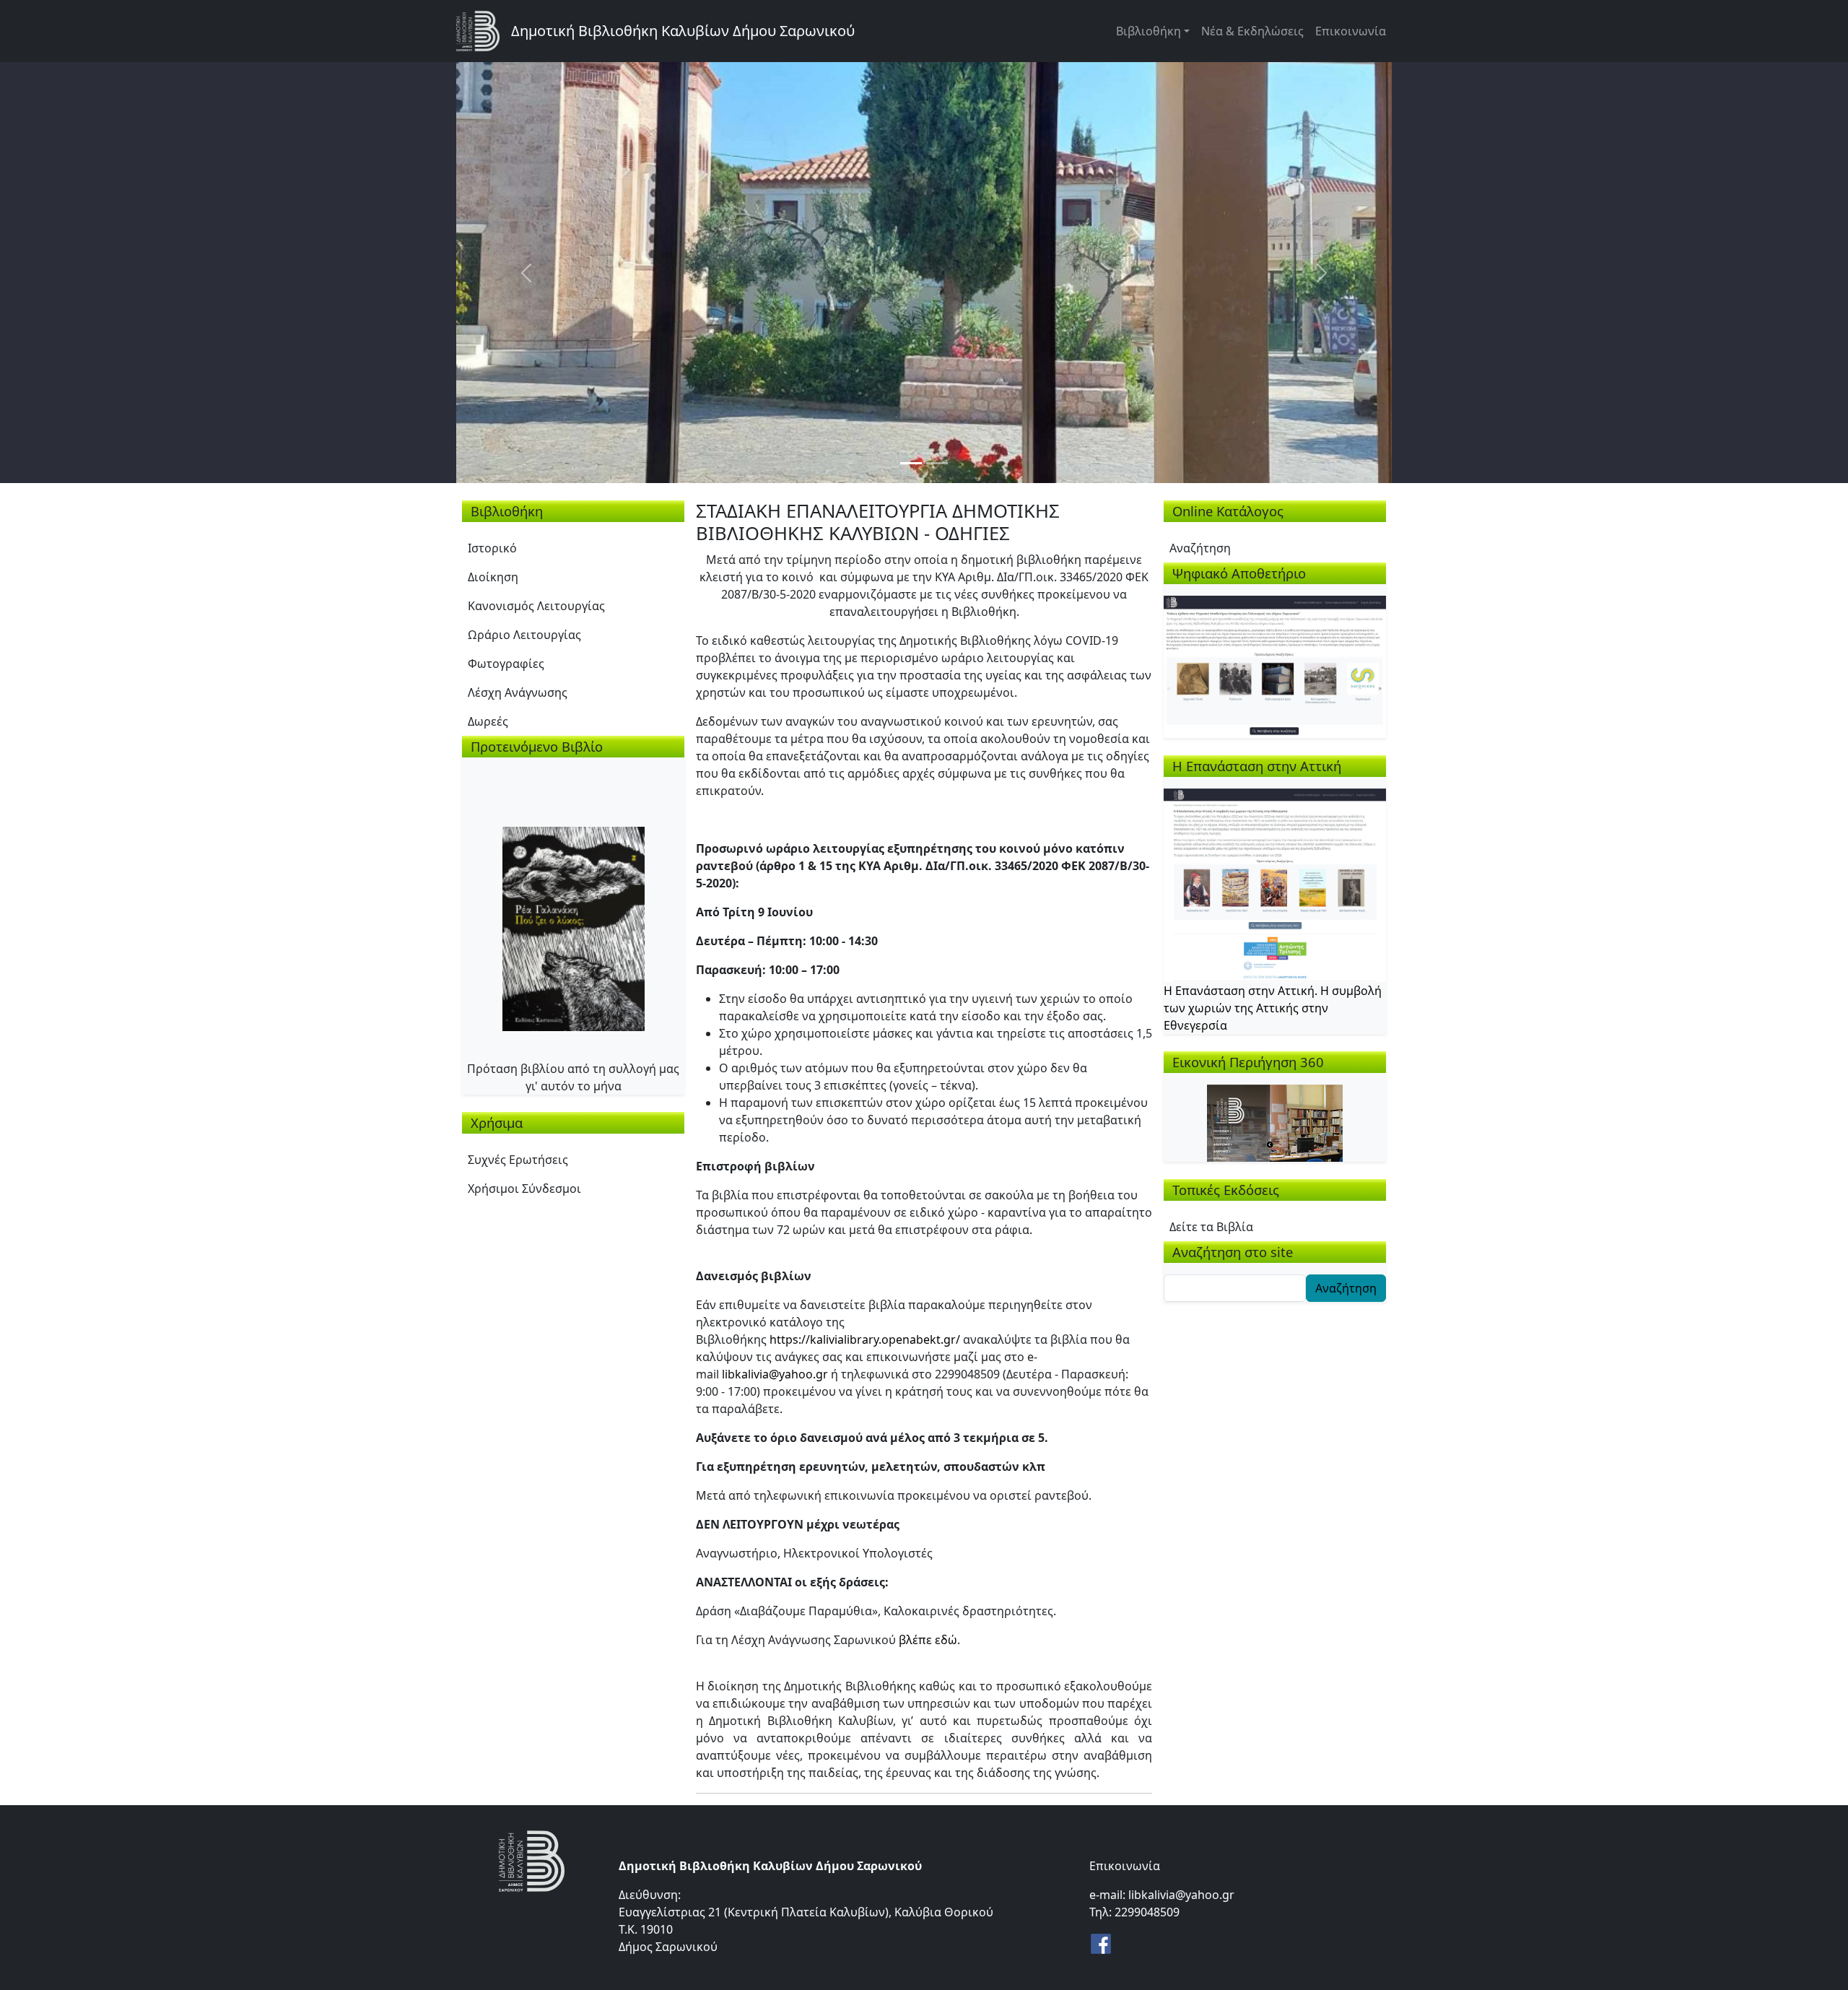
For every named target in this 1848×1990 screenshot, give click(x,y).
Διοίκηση (493, 577)
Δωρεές (488, 721)
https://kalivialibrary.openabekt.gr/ (865, 1339)
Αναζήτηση (1200, 548)
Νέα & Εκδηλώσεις (1252, 31)
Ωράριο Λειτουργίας (524, 635)
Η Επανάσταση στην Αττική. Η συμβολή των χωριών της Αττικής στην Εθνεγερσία (1273, 1008)
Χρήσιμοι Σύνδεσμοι (524, 1189)
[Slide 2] (937, 463)
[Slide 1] (911, 463)
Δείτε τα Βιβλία (1211, 1227)
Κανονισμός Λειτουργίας (536, 606)
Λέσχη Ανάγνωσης (518, 692)
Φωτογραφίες (506, 664)
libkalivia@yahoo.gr (775, 1374)
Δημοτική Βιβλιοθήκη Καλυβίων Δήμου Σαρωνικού (683, 31)
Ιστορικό (492, 548)
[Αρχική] (484, 31)
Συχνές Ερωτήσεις (518, 1160)
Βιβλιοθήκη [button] (1149, 31)
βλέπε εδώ (928, 1640)
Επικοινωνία (1351, 31)
